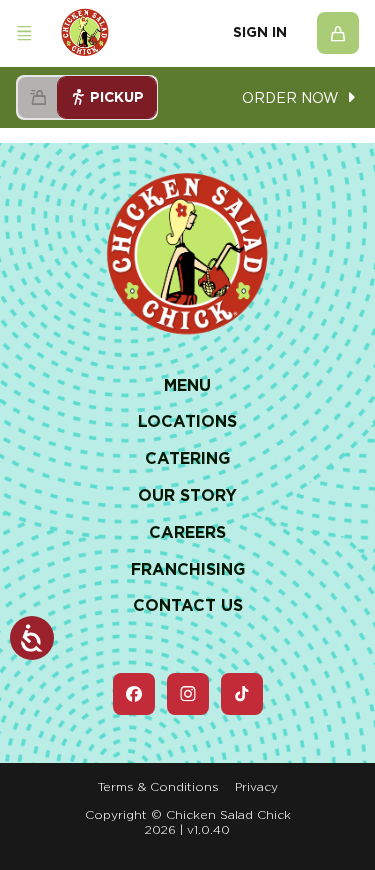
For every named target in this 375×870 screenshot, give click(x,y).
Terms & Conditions (158, 786)
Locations (187, 421)
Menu (187, 385)
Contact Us (188, 605)
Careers (187, 532)
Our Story (187, 495)
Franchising (188, 569)
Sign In (260, 32)
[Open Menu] (24, 33)
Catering (187, 458)
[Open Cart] (338, 33)
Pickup (117, 97)
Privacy (256, 786)
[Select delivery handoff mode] (38, 97)
